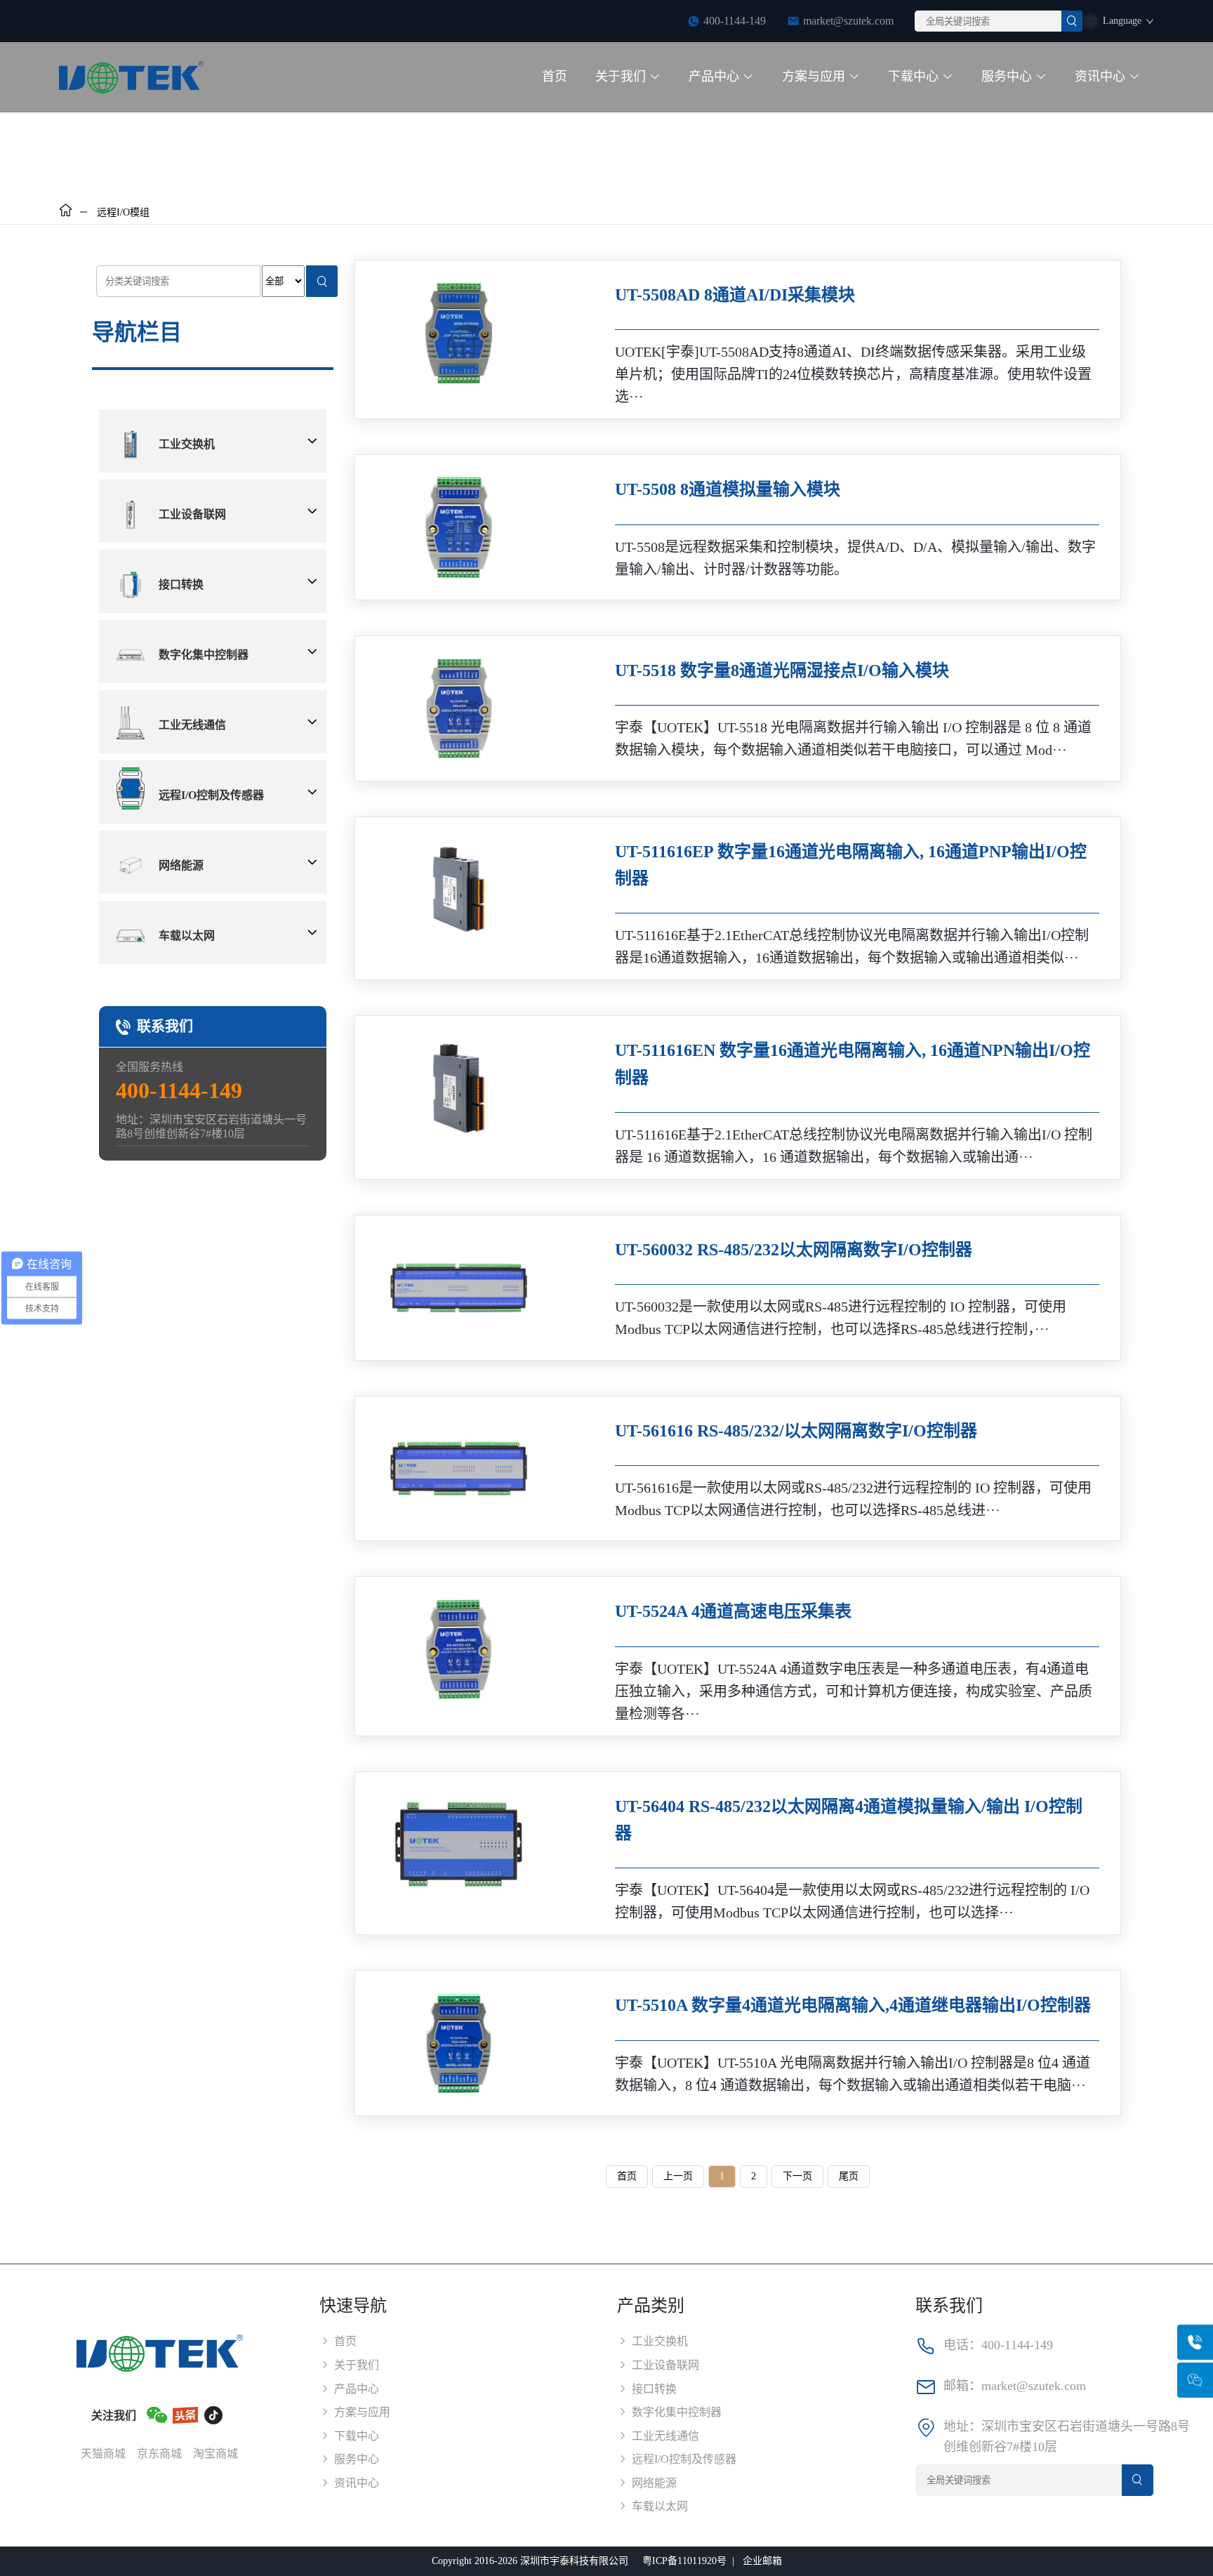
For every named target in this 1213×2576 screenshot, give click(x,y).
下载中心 (913, 77)
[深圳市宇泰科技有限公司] (135, 77)
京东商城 (159, 2453)
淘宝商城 (216, 2453)
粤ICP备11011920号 (684, 2561)
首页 (555, 77)
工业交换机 (187, 444)
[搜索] (1072, 21)
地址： (962, 2426)
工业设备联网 (192, 514)
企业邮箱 (762, 2561)
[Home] (66, 212)
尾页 (849, 2176)
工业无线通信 (192, 725)
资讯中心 (1100, 77)
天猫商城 (103, 2453)
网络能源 (181, 865)
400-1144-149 (1017, 2345)
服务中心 (1007, 77)
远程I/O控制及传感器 (211, 795)
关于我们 (621, 77)
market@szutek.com (848, 21)
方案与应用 (814, 77)
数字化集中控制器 (204, 655)
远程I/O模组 (123, 212)
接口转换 (181, 584)
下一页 (797, 2176)
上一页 (678, 2176)
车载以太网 (187, 936)
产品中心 (714, 77)
